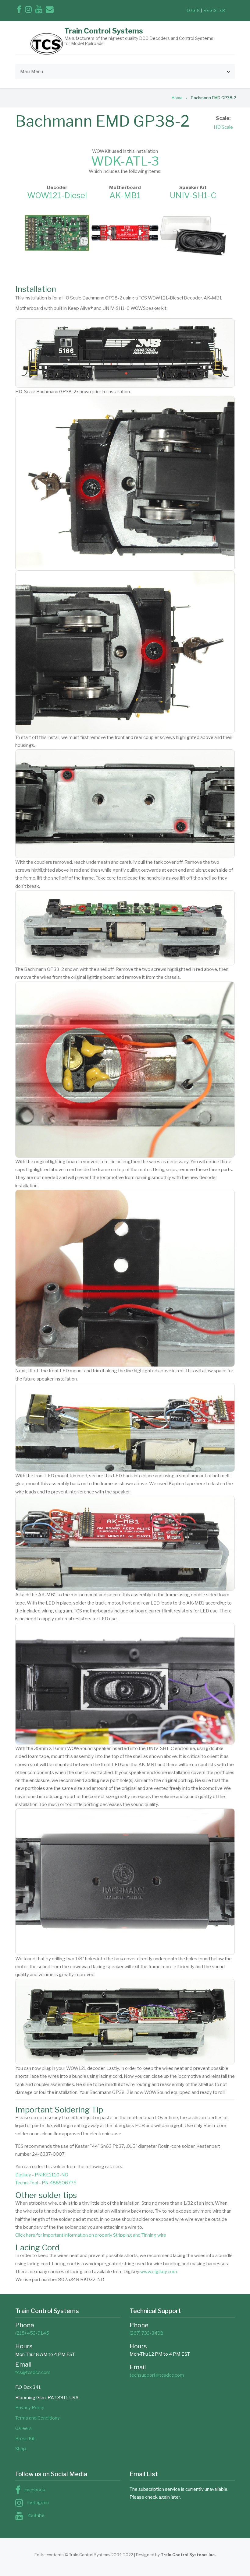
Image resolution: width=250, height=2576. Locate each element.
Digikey (23, 2175)
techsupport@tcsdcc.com (157, 2375)
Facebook (35, 2490)
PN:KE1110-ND (52, 2175)
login (193, 10)
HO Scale (223, 127)
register (214, 10)
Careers (23, 2428)
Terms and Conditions (37, 2418)
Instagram (38, 2503)
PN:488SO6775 (59, 2183)
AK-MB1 (125, 195)
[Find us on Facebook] (19, 11)
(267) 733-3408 (146, 2333)
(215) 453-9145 (32, 2333)
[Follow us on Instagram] (28, 11)
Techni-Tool (27, 2183)
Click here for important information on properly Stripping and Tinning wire (91, 2235)
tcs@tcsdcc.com (33, 2372)
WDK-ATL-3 (125, 161)
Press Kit (25, 2439)
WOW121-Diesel (57, 195)
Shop (21, 2449)
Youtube (36, 2515)
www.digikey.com (159, 2272)
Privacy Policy (30, 2408)
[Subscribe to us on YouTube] (39, 11)
